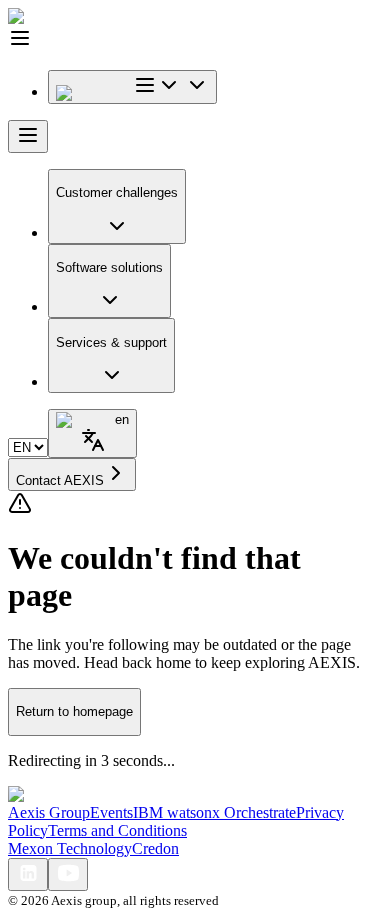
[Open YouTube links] (68, 874)
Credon (155, 848)
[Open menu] (28, 136)
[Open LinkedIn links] (28, 874)
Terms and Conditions (117, 830)
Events (111, 812)
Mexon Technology (70, 848)
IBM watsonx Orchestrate (214, 812)
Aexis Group (49, 812)
